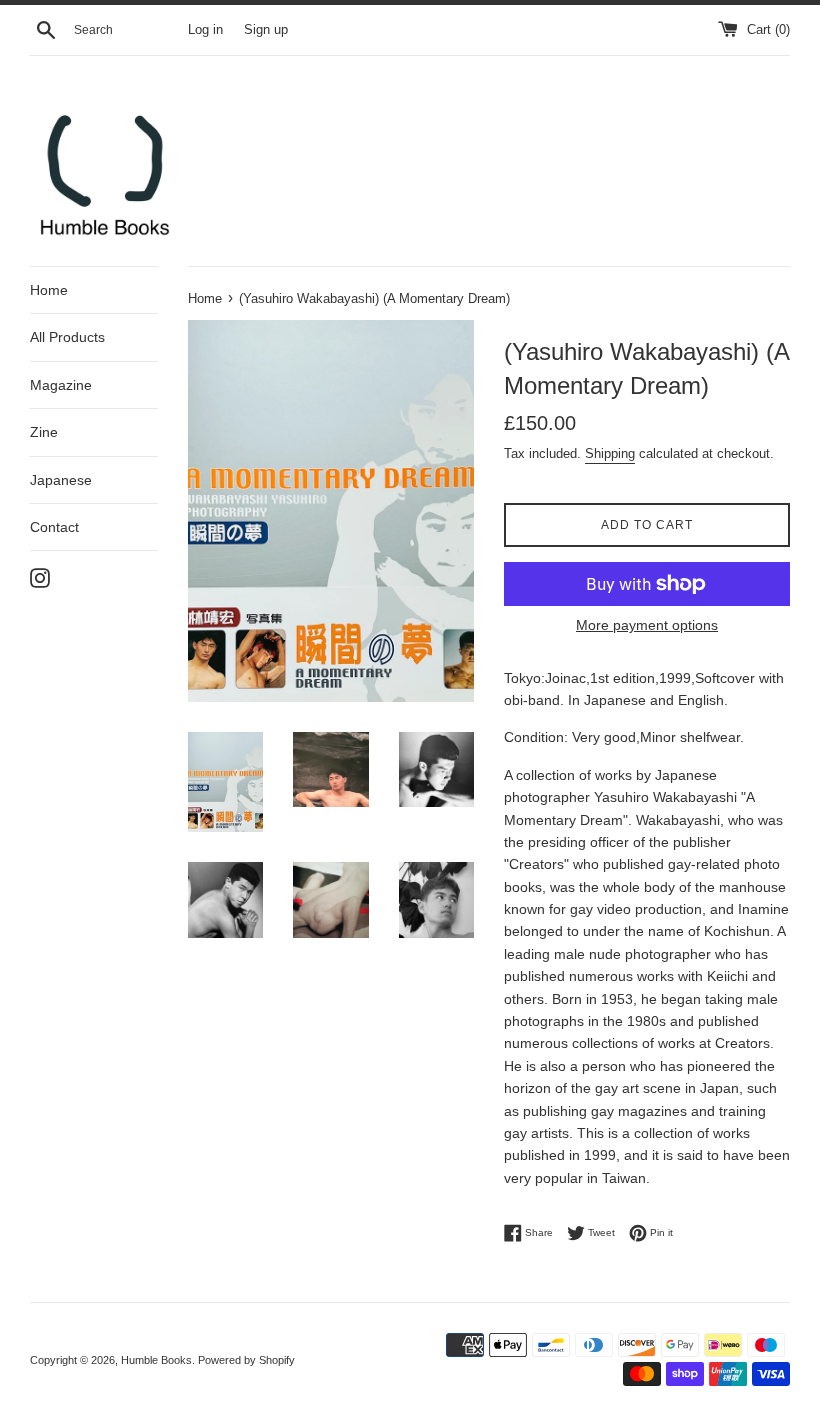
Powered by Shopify (246, 1360)
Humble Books (156, 1360)
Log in (205, 30)
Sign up (266, 30)
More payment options (647, 625)
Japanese (61, 480)
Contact (54, 527)
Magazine (61, 385)
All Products (67, 337)
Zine (44, 432)
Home (49, 290)
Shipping (610, 453)
